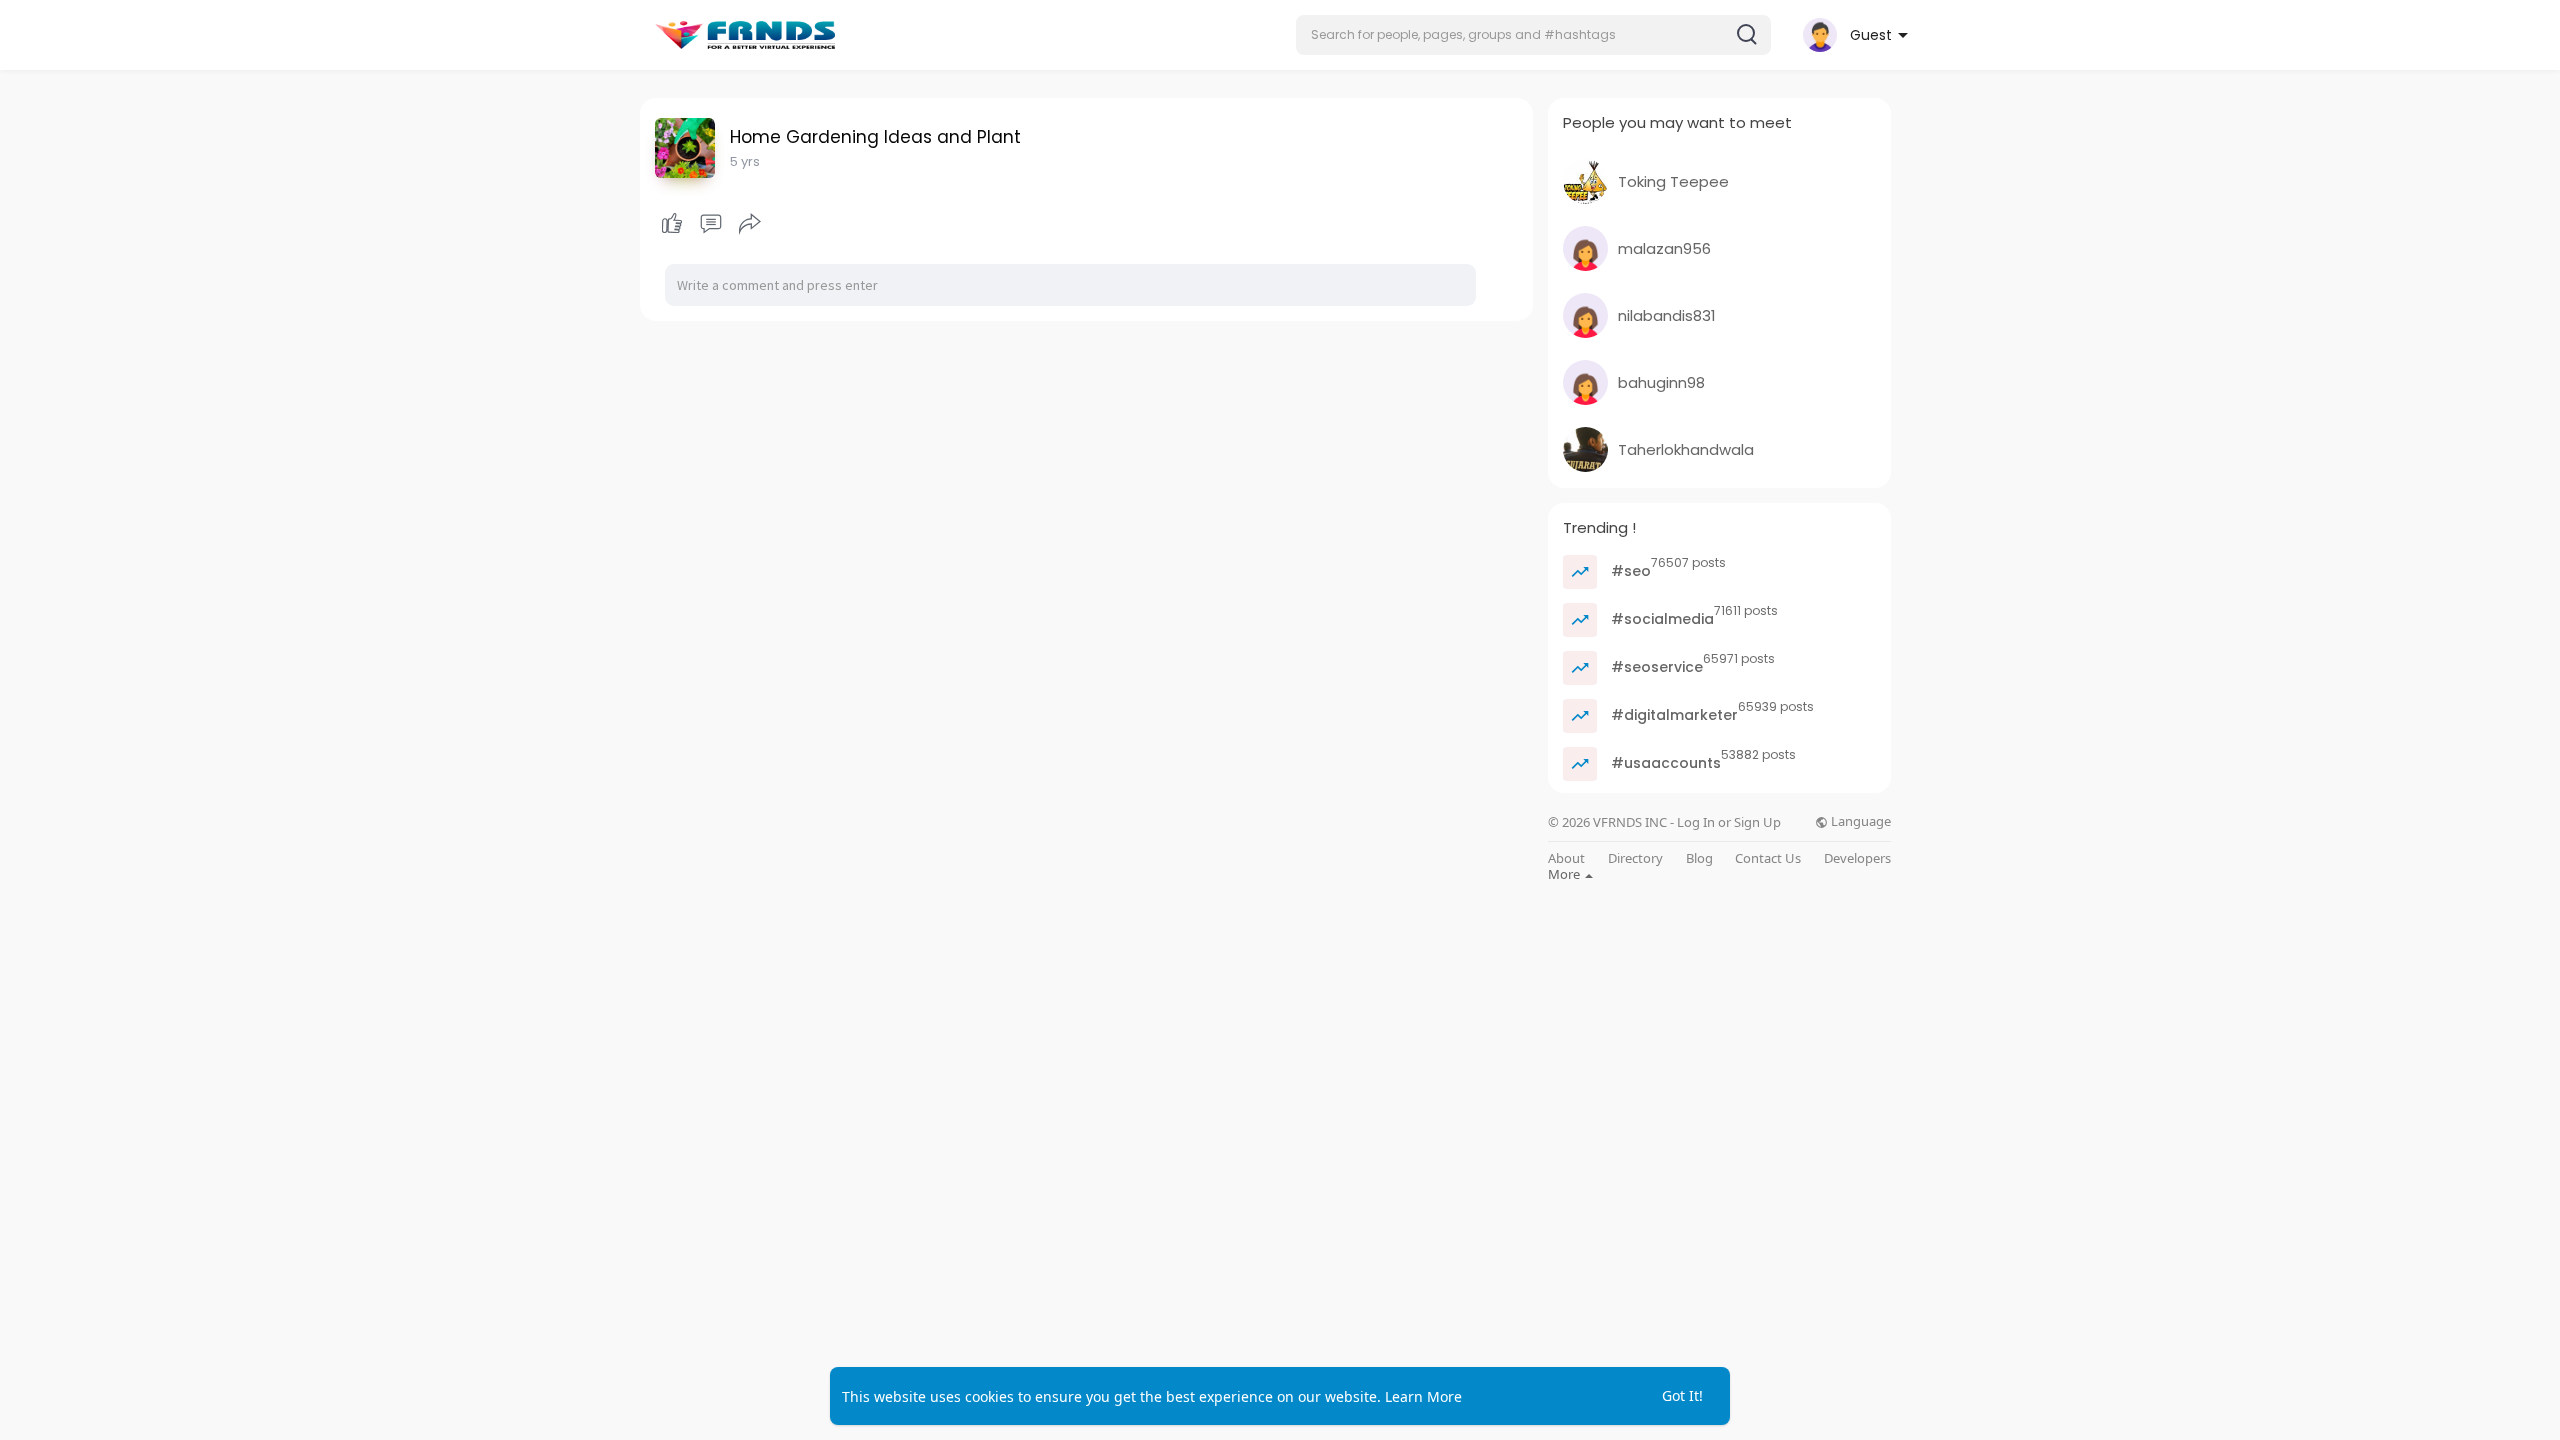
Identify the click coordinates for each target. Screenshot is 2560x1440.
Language (1859, 821)
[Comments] (711, 224)
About (1566, 858)
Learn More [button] (1423, 1396)
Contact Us (1768, 858)
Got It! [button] (1682, 1395)
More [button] (1565, 874)
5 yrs (745, 161)
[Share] (750, 224)
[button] (1533, 35)
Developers (1857, 858)
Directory (1635, 858)
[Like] (710, 224)
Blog (1699, 858)
